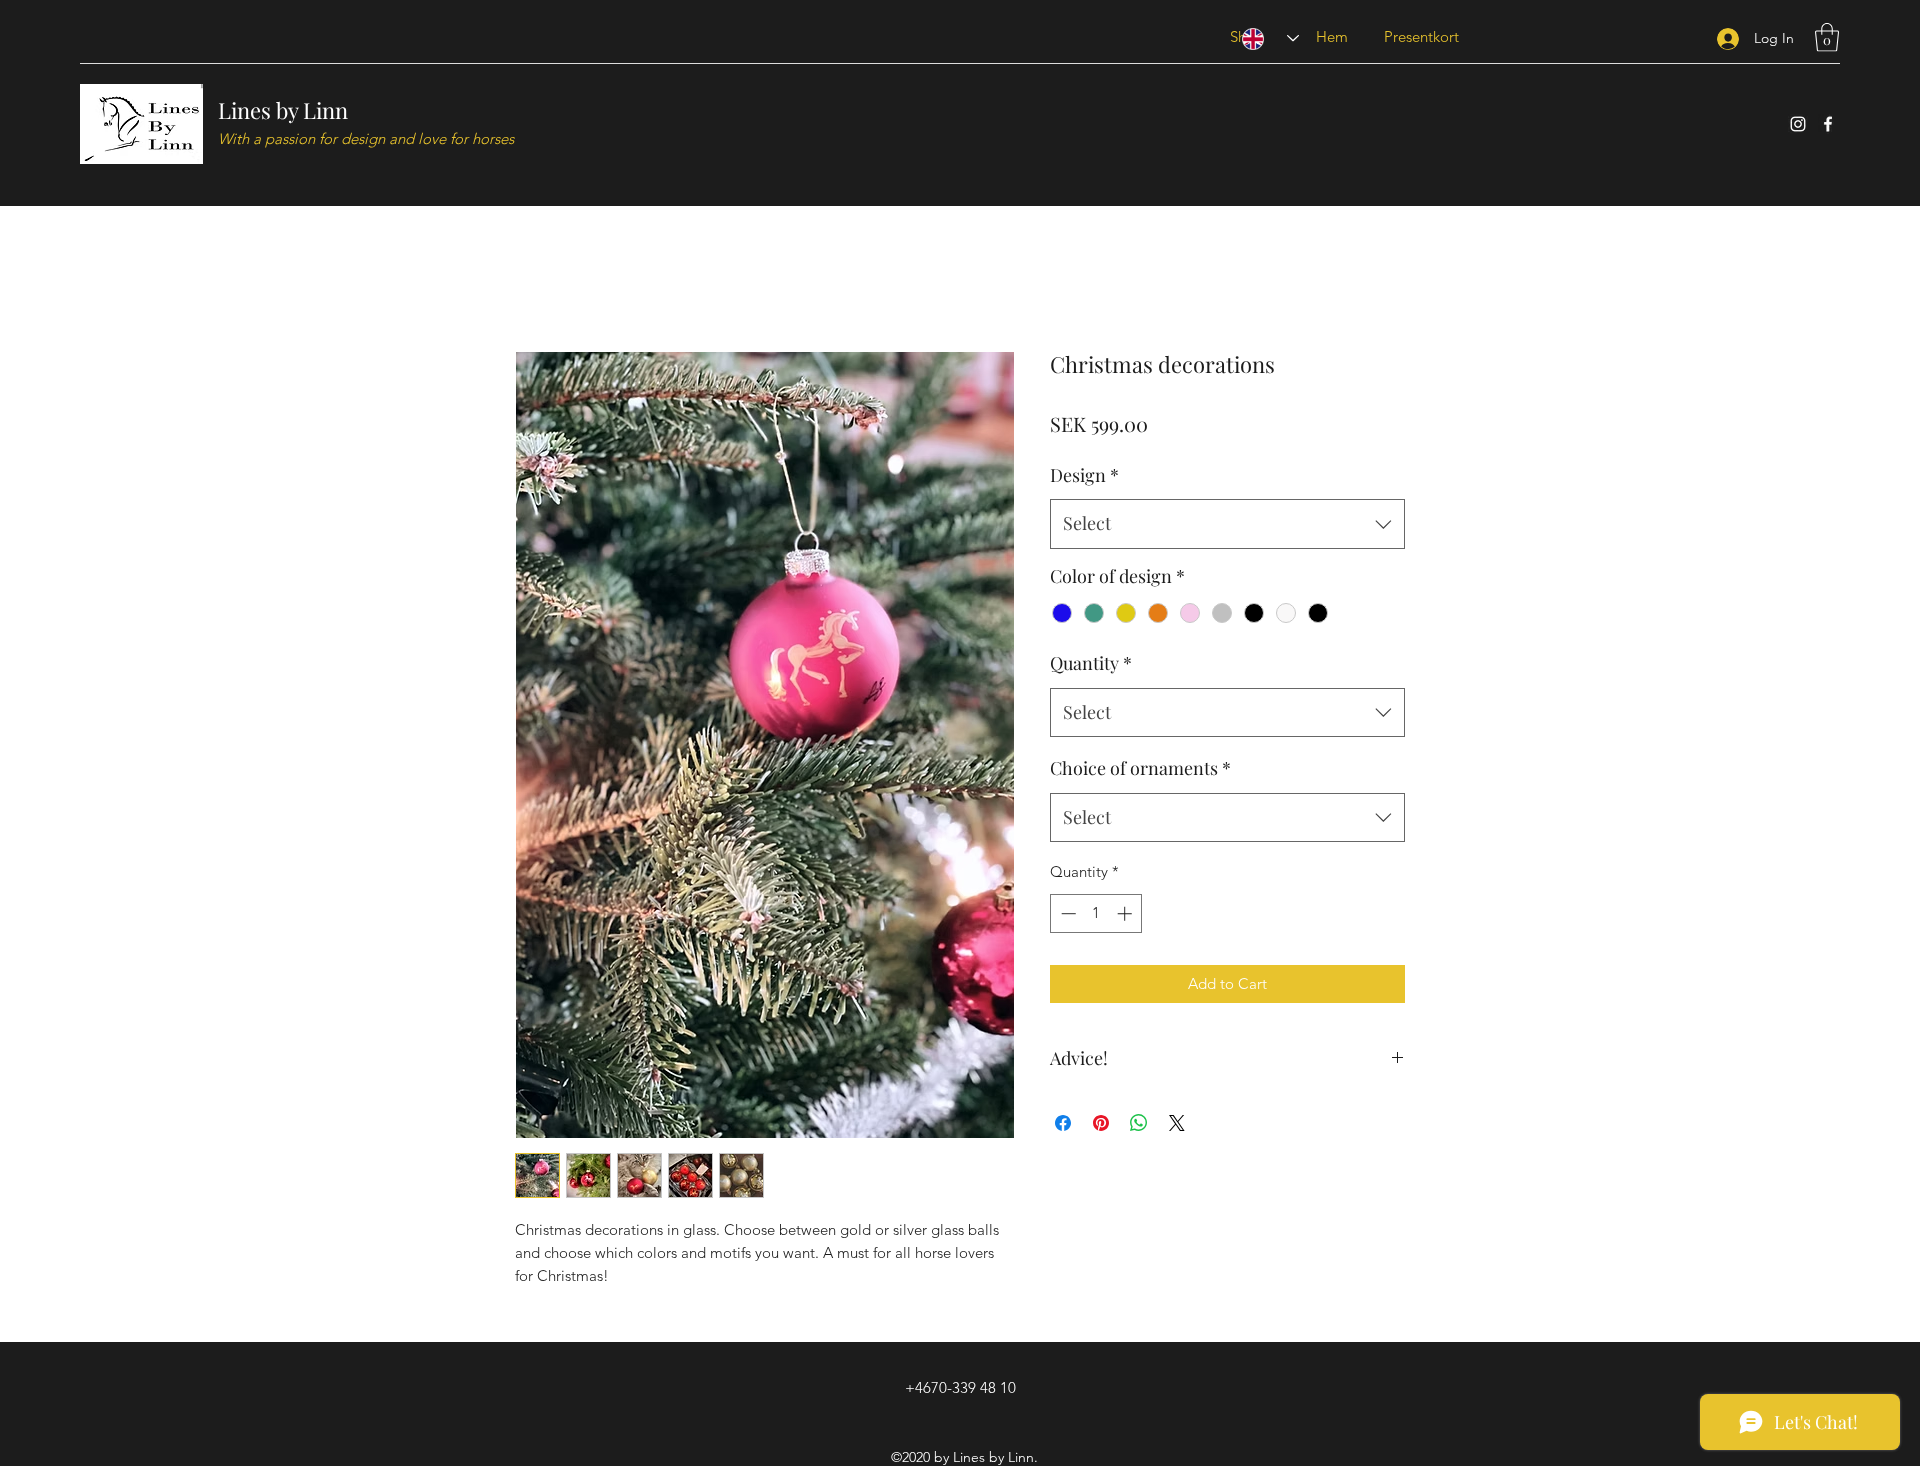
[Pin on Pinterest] (1101, 1123)
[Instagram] (1798, 124)
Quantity (1091, 663)
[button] (1827, 37)
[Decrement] (1066, 913)
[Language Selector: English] (1270, 38)
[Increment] (1126, 913)
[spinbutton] (1096, 913)
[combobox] (1227, 524)
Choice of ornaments (1140, 768)
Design (1084, 475)
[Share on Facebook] (1063, 1123)
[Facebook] (1828, 124)
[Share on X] (1177, 1123)
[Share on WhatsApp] (1139, 1123)
